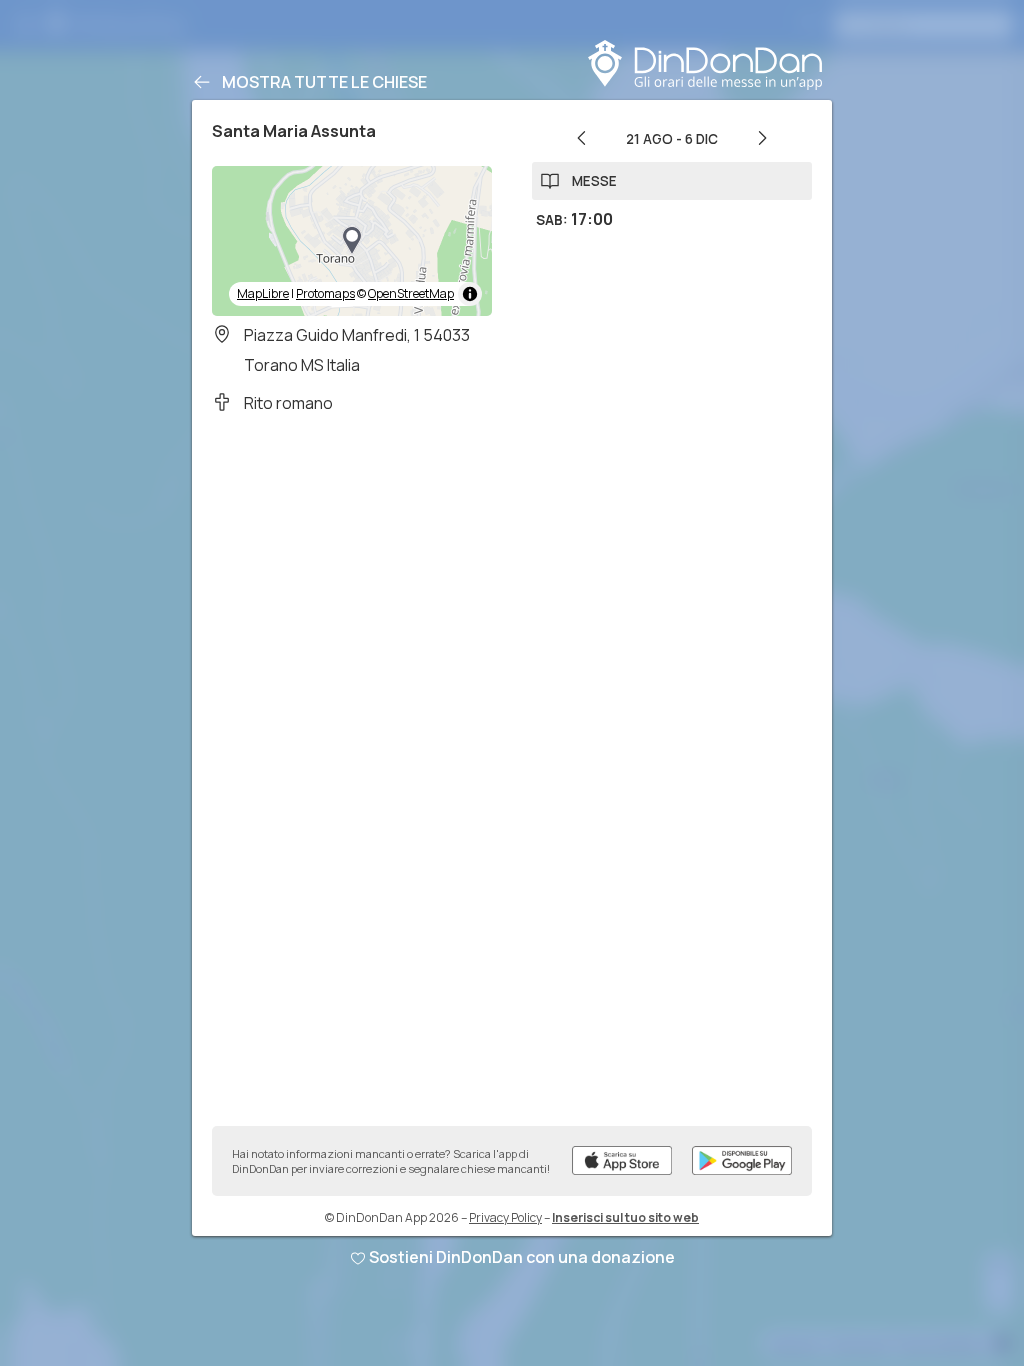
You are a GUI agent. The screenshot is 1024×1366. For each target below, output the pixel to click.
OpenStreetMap (411, 293)
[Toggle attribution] (470, 294)
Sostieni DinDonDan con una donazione (522, 1257)
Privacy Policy (505, 1217)
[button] (352, 241)
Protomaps (325, 293)
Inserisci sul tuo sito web (625, 1217)
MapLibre (263, 293)
